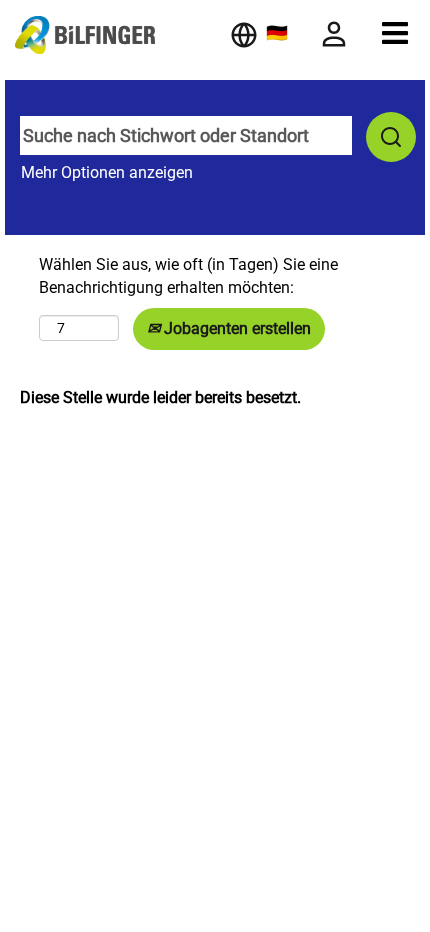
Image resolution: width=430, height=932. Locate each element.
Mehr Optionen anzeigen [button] (107, 172)
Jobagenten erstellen (235, 328)
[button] (395, 33)
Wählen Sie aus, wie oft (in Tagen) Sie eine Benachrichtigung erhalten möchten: (188, 276)
